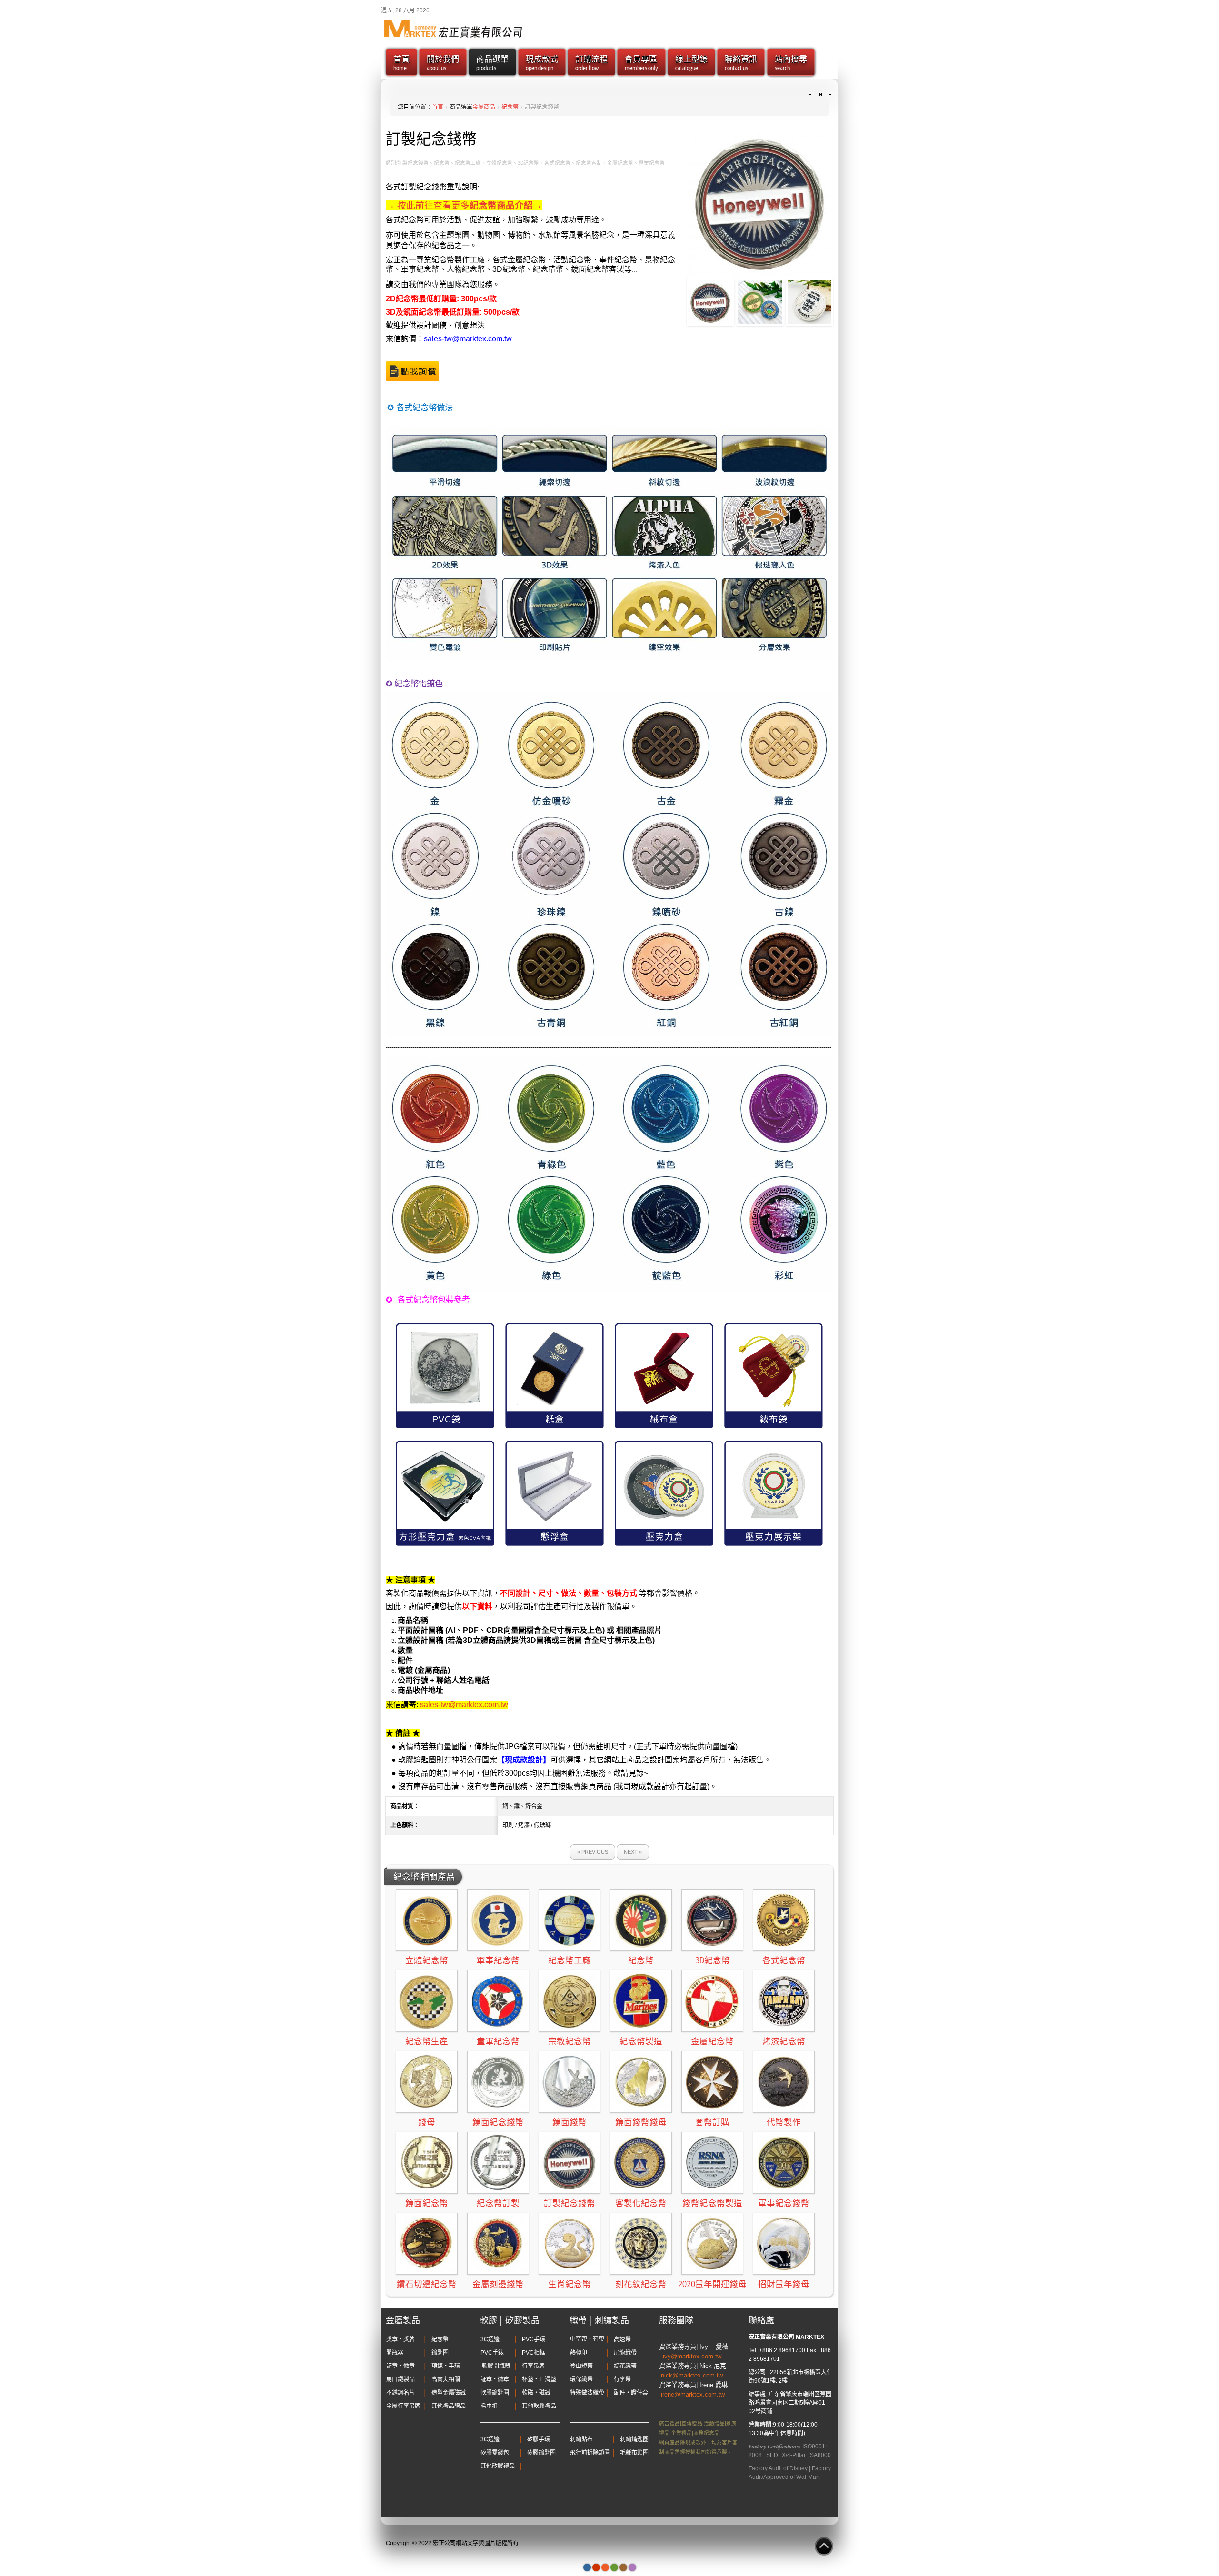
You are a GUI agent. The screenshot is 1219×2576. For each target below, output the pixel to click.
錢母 (427, 2122)
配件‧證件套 (631, 2393)
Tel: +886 (760, 2350)
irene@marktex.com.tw (693, 2394)
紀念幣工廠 (570, 1960)
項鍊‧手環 (446, 2366)
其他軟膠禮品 (539, 2406)
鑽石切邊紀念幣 (427, 2284)
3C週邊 (490, 2339)
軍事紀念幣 (498, 1960)
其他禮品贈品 (449, 2406)
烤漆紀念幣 (784, 2041)
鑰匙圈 (440, 2353)
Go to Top (824, 2546)
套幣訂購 (712, 2122)
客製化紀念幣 (641, 2203)
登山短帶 (581, 2366)
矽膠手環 (539, 2439)
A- (830, 95)
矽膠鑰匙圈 (541, 2453)
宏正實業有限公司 (771, 2337)
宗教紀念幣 (570, 2041)
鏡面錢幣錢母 (641, 2122)
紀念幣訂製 (498, 2203)
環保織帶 (581, 2379)
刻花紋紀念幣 (641, 2284)
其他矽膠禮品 (498, 2466)
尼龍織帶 (625, 2353)
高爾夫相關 (446, 2379)
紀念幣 (510, 107)
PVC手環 (534, 2339)
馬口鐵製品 (400, 2379)
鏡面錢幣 (570, 2122)
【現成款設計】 (524, 1760)
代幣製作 (784, 2122)
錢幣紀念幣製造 (712, 2203)
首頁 (438, 107)
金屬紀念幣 (712, 2041)
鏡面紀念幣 (427, 2203)
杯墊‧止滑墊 (539, 2379)
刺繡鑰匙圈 (634, 2439)
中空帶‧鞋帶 (587, 2339)
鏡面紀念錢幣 (498, 2122)
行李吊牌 (533, 2366)
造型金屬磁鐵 (449, 2393)
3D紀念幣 (713, 1960)
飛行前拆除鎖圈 (590, 2453)
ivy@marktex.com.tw (693, 2356)
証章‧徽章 (400, 2366)
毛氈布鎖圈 (634, 2453)
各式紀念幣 (784, 1960)
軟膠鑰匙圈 (495, 2393)
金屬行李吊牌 (403, 2406)
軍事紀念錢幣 (784, 2203)
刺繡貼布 (581, 2439)
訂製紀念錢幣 (570, 2203)
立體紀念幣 (427, 1960)
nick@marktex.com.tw (693, 2375)
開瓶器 (395, 2353)
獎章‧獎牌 (400, 2339)
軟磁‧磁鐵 (536, 2393)
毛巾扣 (489, 2406)
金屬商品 (484, 107)
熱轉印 (579, 2353)
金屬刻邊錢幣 (498, 2284)
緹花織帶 (625, 2366)
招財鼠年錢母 (784, 2284)
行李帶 (622, 2379)
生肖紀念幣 (570, 2284)
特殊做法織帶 (587, 2393)
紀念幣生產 (427, 2041)
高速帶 (622, 2339)
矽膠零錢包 (495, 2453)
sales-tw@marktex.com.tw (468, 339)
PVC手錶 (492, 2353)
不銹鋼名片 (400, 2393)
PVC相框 (534, 2353)
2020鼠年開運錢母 (712, 2284)
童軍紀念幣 (498, 2041)
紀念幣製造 (641, 2041)
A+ (813, 95)
